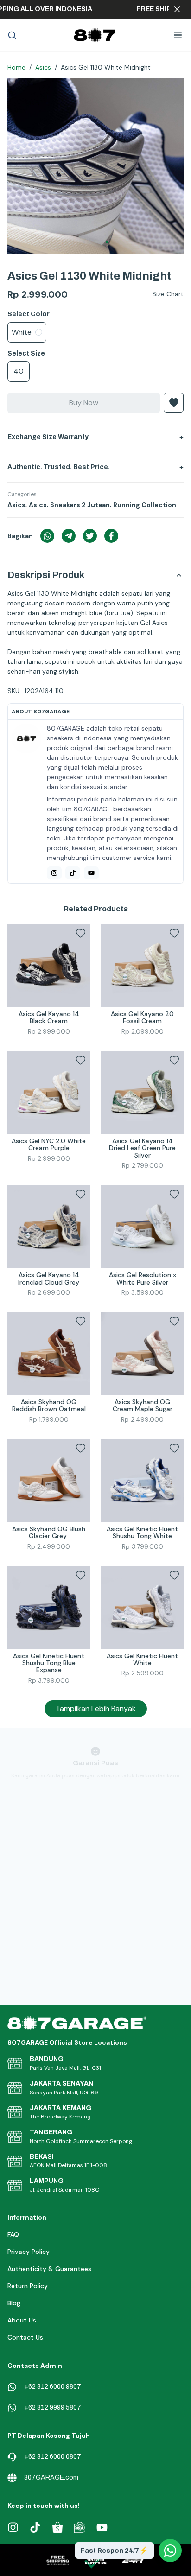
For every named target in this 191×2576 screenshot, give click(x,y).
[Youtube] (91, 873)
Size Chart (168, 294)
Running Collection (145, 505)
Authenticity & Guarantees (49, 2269)
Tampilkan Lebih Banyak (96, 1708)
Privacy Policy (29, 2252)
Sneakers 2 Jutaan (80, 505)
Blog (14, 2303)
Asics (43, 67)
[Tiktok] (73, 873)
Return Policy (28, 2286)
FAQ (13, 2234)
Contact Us (25, 2337)
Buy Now (84, 403)
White (22, 332)
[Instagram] (54, 873)
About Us (22, 2320)
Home (16, 67)
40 (19, 371)
